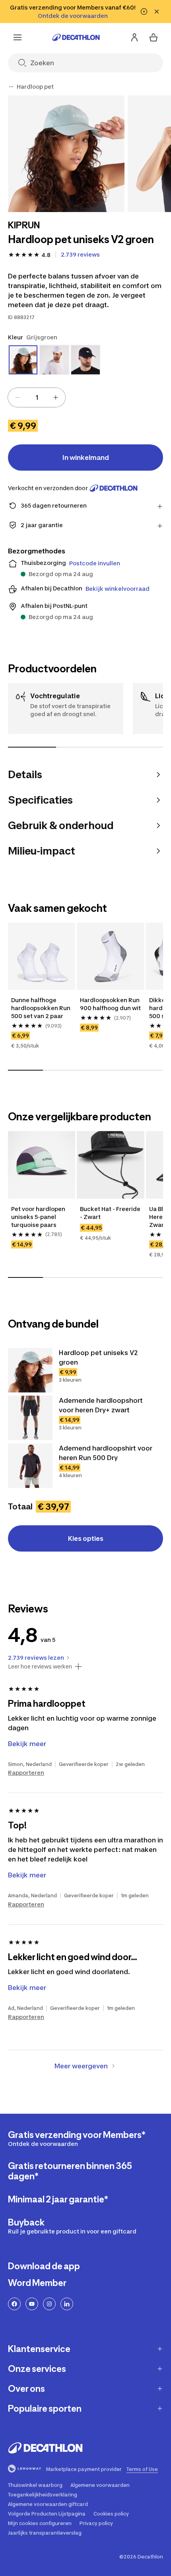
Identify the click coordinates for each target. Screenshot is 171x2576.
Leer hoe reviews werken (40, 1667)
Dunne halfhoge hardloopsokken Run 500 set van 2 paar (41, 1008)
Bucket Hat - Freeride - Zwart (110, 1213)
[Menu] (17, 37)
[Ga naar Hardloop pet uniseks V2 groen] (30, 1370)
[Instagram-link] (49, 2304)
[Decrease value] (17, 397)
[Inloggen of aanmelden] (134, 37)
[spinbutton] (37, 397)
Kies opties (86, 1538)
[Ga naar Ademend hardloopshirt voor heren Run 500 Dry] (30, 1466)
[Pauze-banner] (144, 12)
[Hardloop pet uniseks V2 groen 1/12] (66, 154)
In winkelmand (86, 458)
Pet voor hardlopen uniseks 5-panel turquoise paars (39, 1217)
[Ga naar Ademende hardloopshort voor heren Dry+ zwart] (30, 1418)
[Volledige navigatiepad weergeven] (11, 87)
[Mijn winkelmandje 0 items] (154, 37)
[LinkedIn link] (67, 2304)
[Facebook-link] (14, 2304)
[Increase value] (56, 397)
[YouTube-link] (32, 2304)
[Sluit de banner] (157, 12)
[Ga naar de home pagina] (76, 37)
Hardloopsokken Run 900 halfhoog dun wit (110, 1004)
